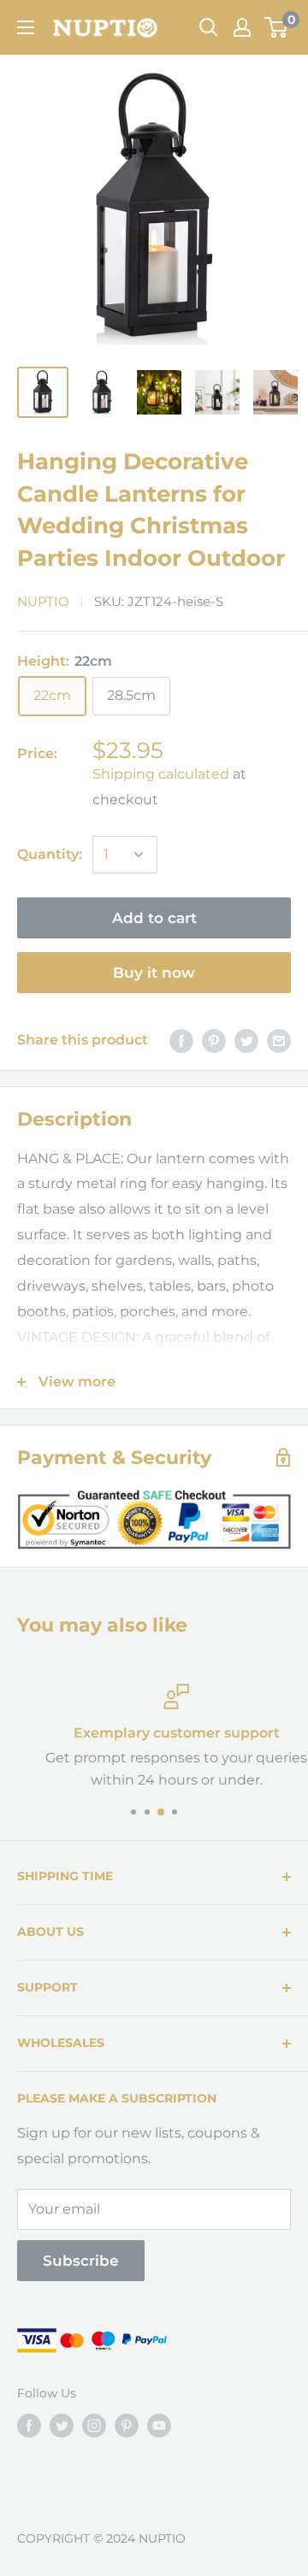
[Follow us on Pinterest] (127, 2426)
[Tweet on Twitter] (246, 1040)
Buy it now (154, 973)
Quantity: (50, 854)
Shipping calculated (161, 774)
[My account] (242, 27)
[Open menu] (26, 27)
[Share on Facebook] (181, 1040)
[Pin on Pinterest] (214, 1040)
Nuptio (43, 601)
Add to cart (154, 918)
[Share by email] (279, 1040)
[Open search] (209, 27)
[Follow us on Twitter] (62, 2426)
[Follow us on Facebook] (29, 2426)
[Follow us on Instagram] (94, 2426)
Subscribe (81, 2261)
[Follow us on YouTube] (159, 2426)
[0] (277, 27)
